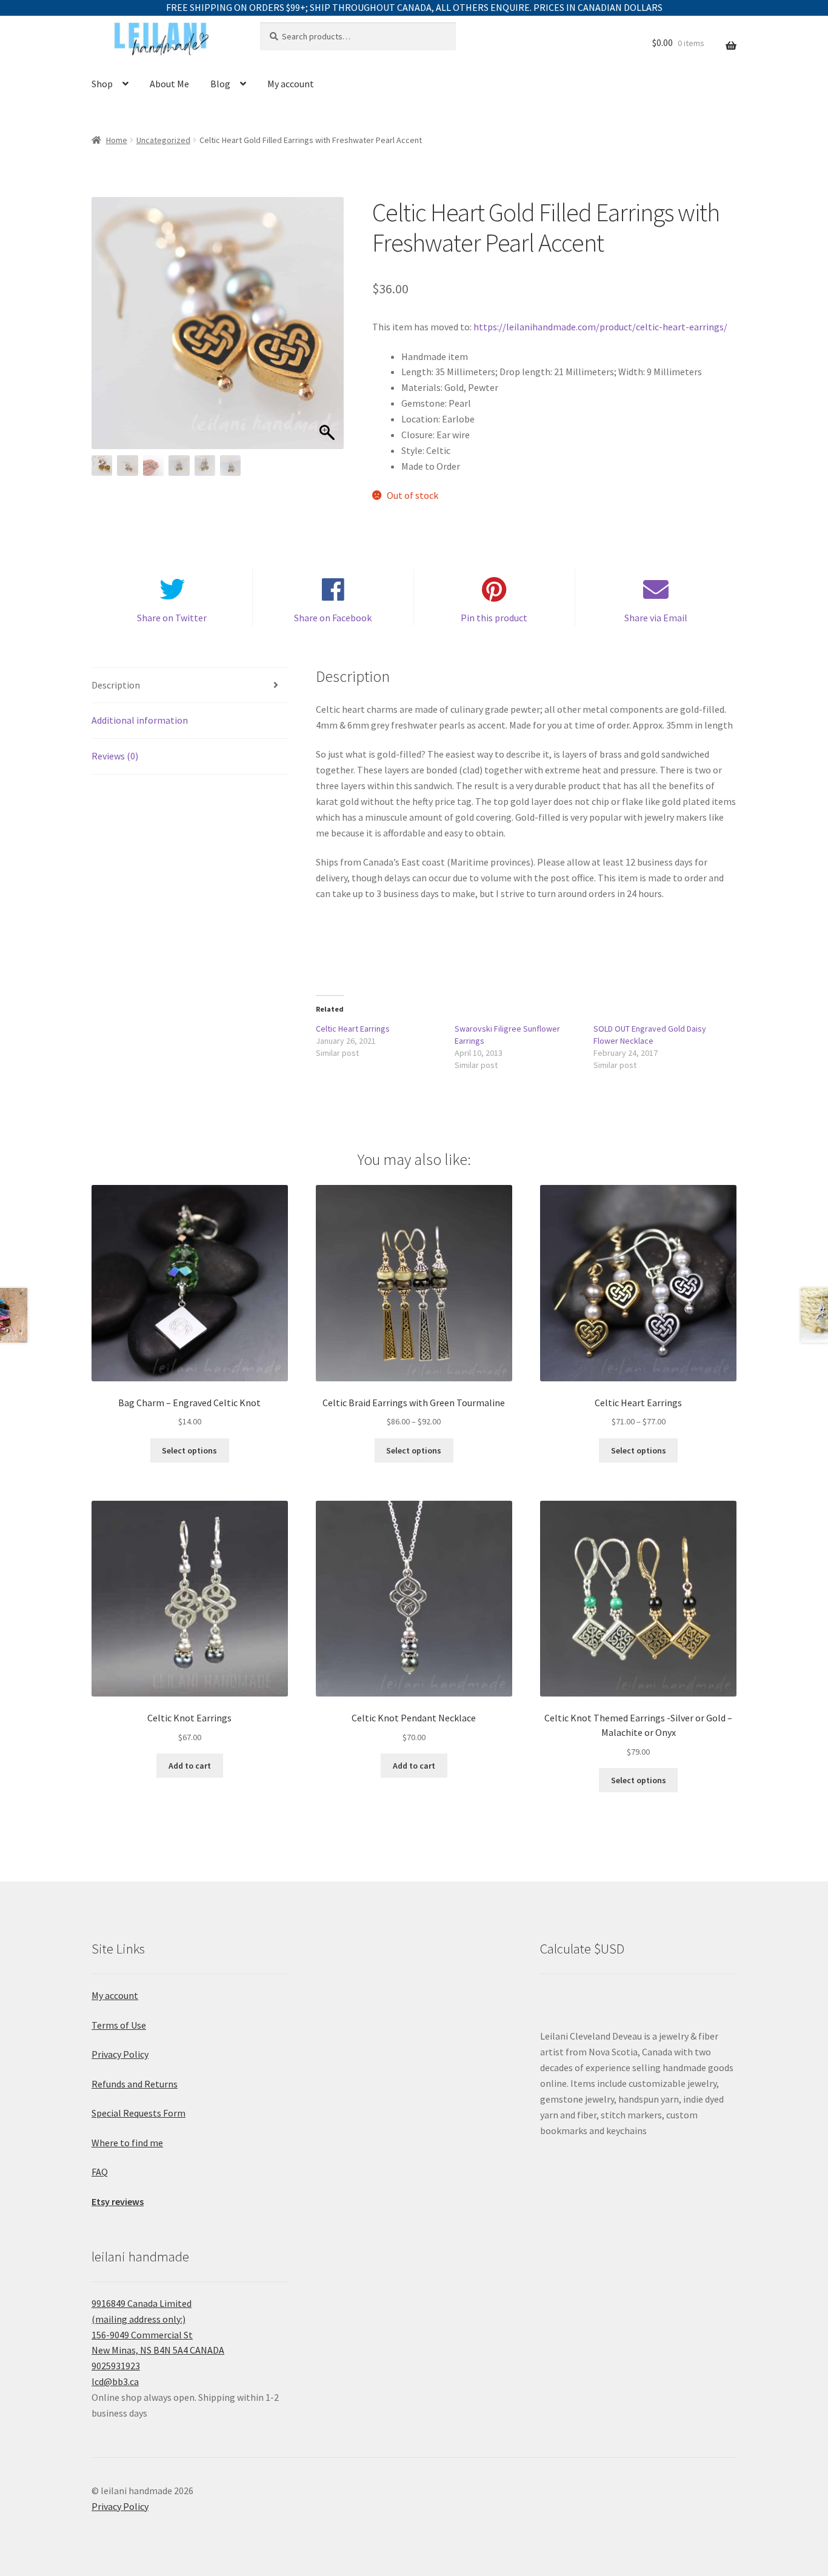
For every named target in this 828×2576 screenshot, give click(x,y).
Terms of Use (119, 2025)
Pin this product (494, 618)
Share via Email (656, 618)
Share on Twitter (172, 618)
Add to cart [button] (190, 1766)
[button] (329, 329)
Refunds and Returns (135, 2084)
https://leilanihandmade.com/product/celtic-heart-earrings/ (600, 327)
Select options (189, 1450)
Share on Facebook (333, 618)
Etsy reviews (118, 2201)
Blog (220, 84)
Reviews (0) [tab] (115, 756)
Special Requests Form (139, 2113)
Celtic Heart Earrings (353, 1029)
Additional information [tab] (140, 720)
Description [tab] (116, 685)
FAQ (100, 2172)
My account (291, 84)
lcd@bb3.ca (115, 2381)
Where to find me (127, 2143)
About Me (169, 84)
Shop (102, 84)
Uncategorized (163, 140)
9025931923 (116, 2366)
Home (117, 140)
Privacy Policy (120, 2054)
